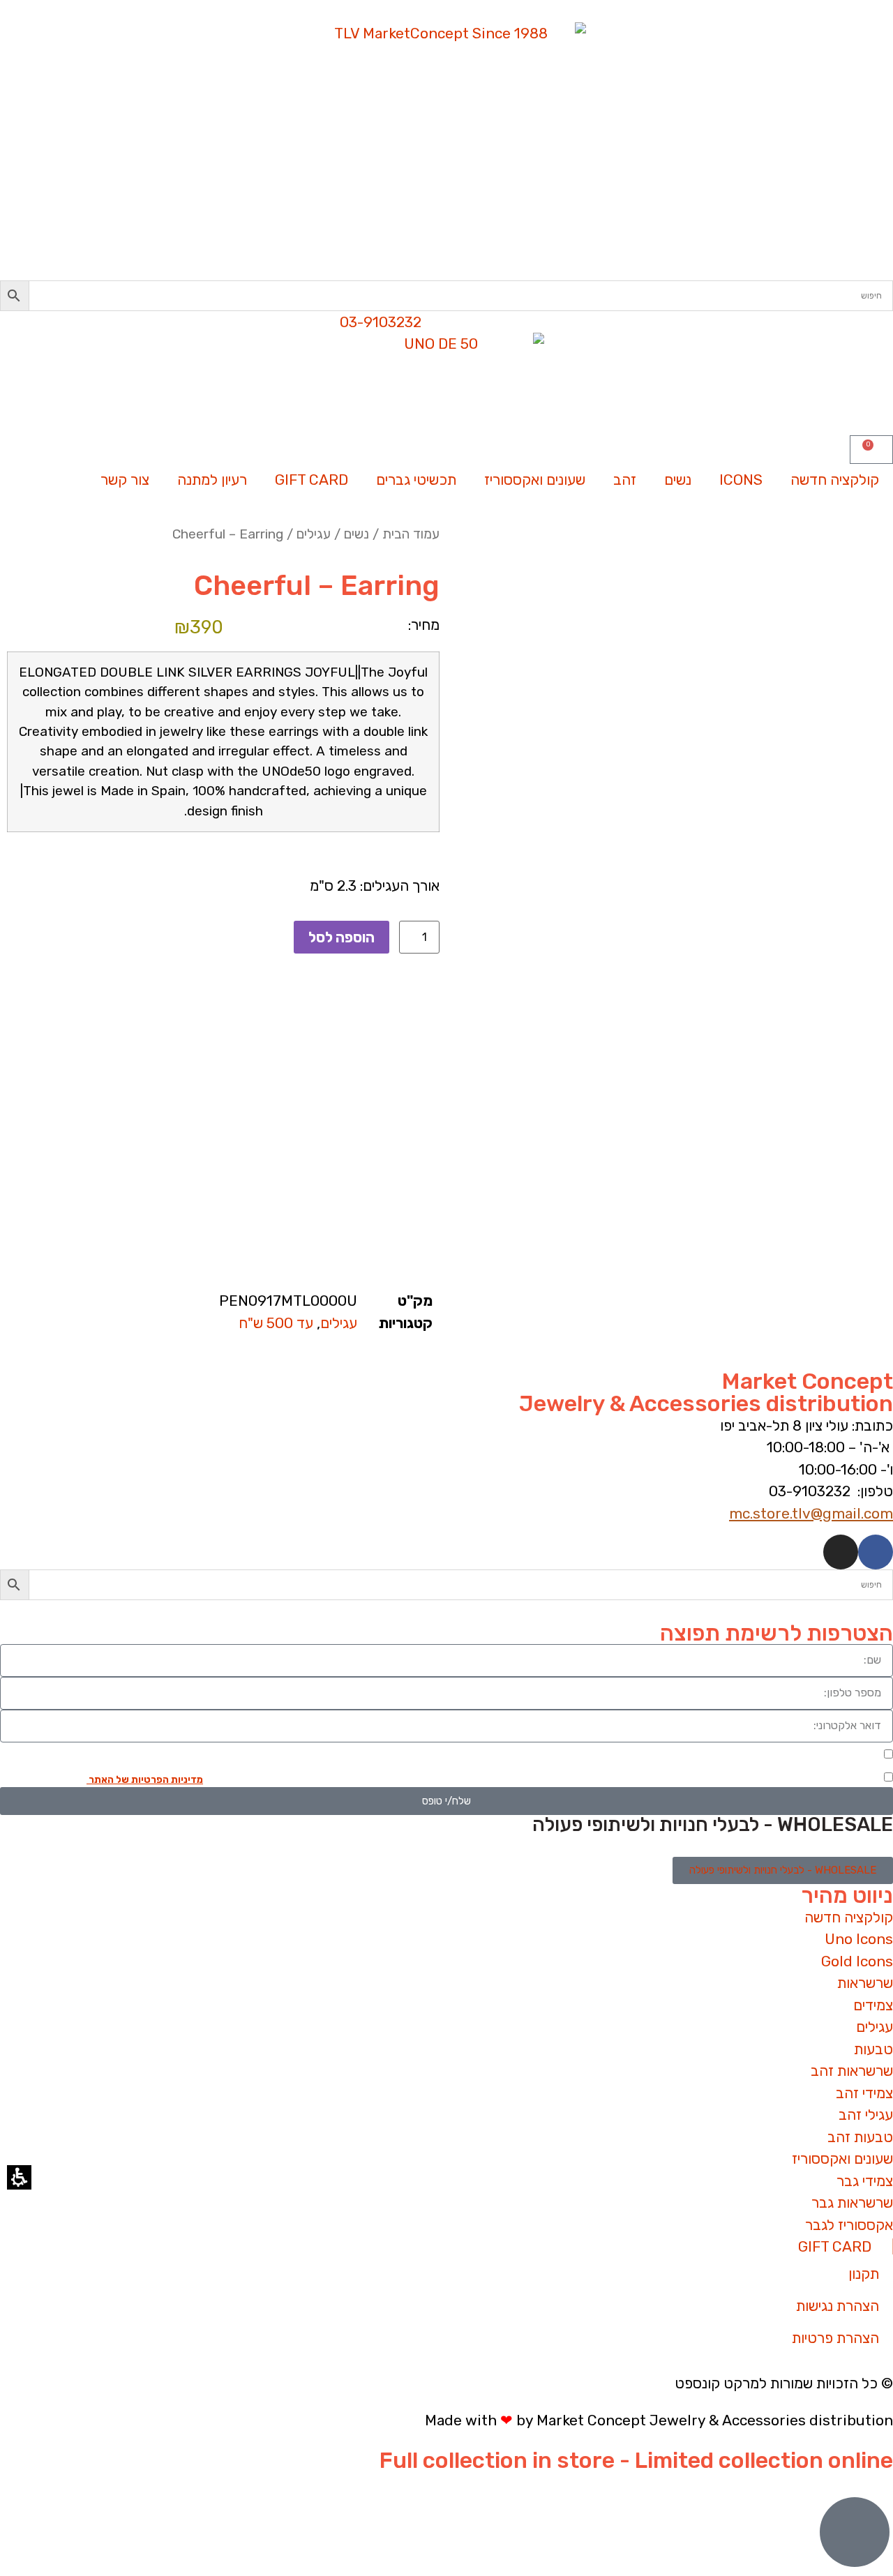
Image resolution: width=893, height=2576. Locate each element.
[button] (446, 296)
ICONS (741, 480)
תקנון (864, 2274)
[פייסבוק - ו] (876, 1552)
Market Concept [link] (808, 1381)
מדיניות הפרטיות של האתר (145, 1780)
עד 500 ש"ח (276, 1323)
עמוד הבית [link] (411, 534)
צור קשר (125, 480)
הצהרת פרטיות (835, 2338)
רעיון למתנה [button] (212, 480)
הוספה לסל (342, 937)
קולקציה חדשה (835, 480)
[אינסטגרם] (841, 1552)
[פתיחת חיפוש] (446, 1585)
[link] (446, 151)
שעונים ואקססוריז (535, 480)
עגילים (314, 534)
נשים (678, 480)
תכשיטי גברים (416, 480)
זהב (625, 480)
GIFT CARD (312, 480)
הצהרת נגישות (838, 2306)
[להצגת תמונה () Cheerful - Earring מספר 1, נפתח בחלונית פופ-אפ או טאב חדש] (670, 800)
